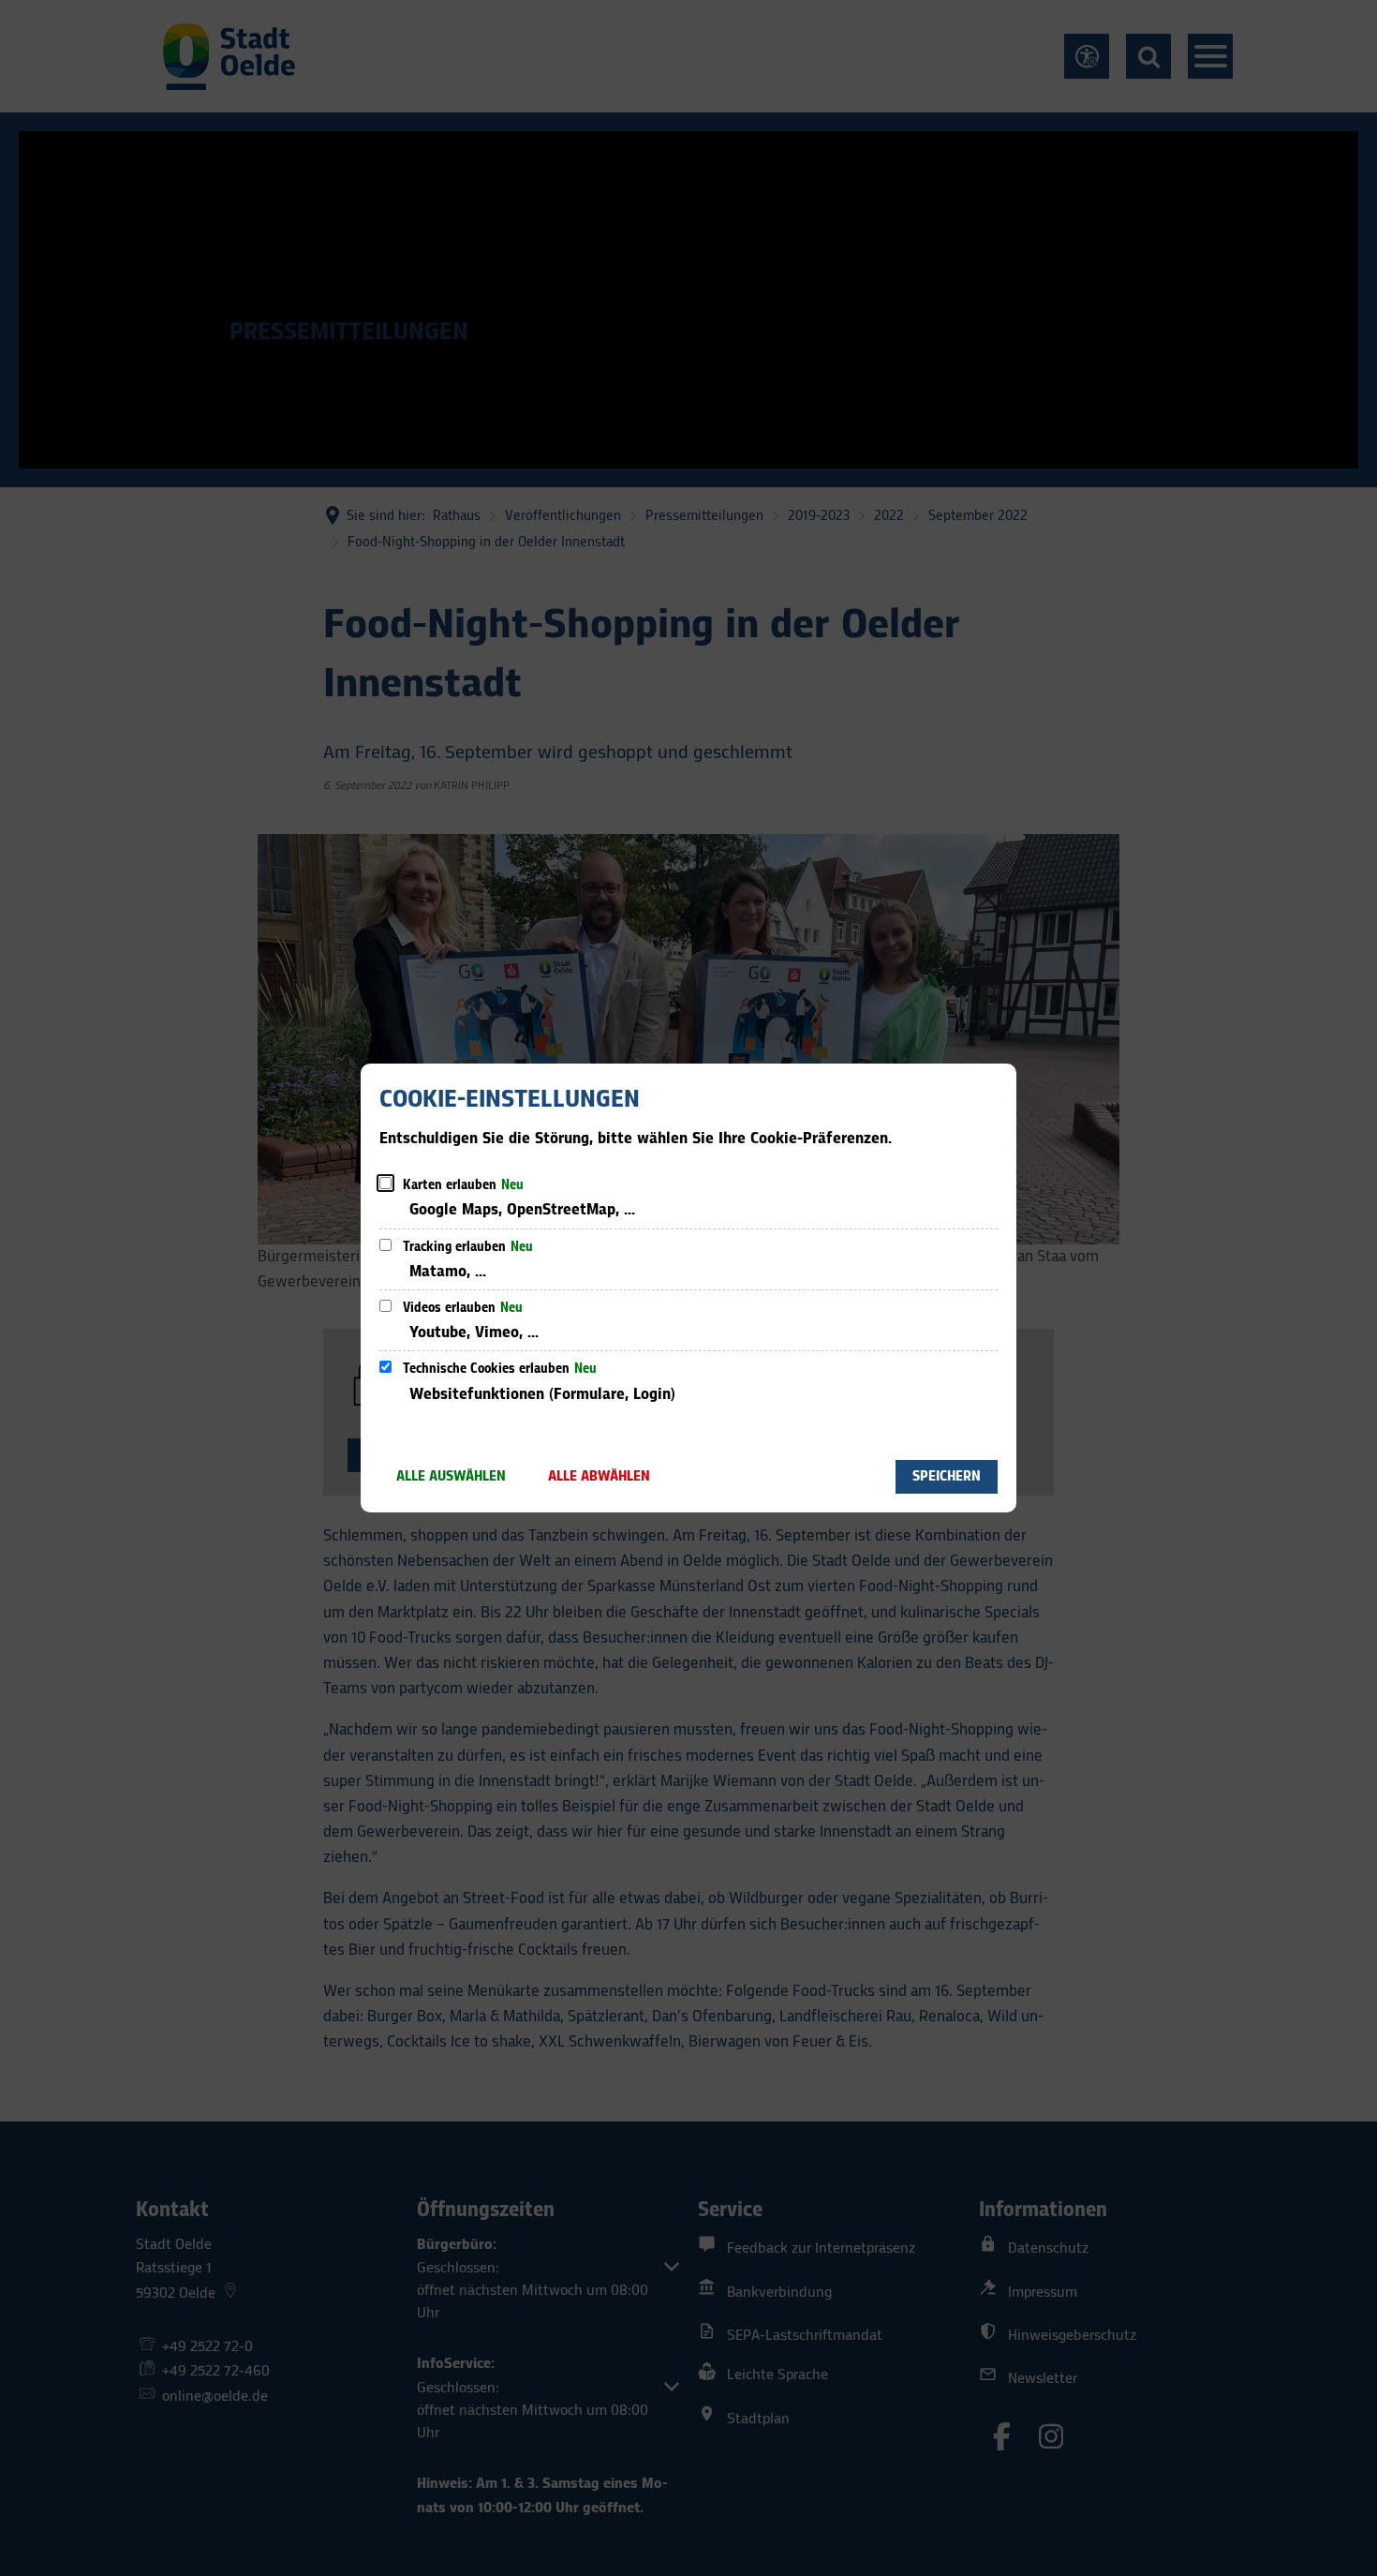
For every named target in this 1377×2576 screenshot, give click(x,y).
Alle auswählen (451, 1476)
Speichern (947, 1476)
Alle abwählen (599, 1476)
